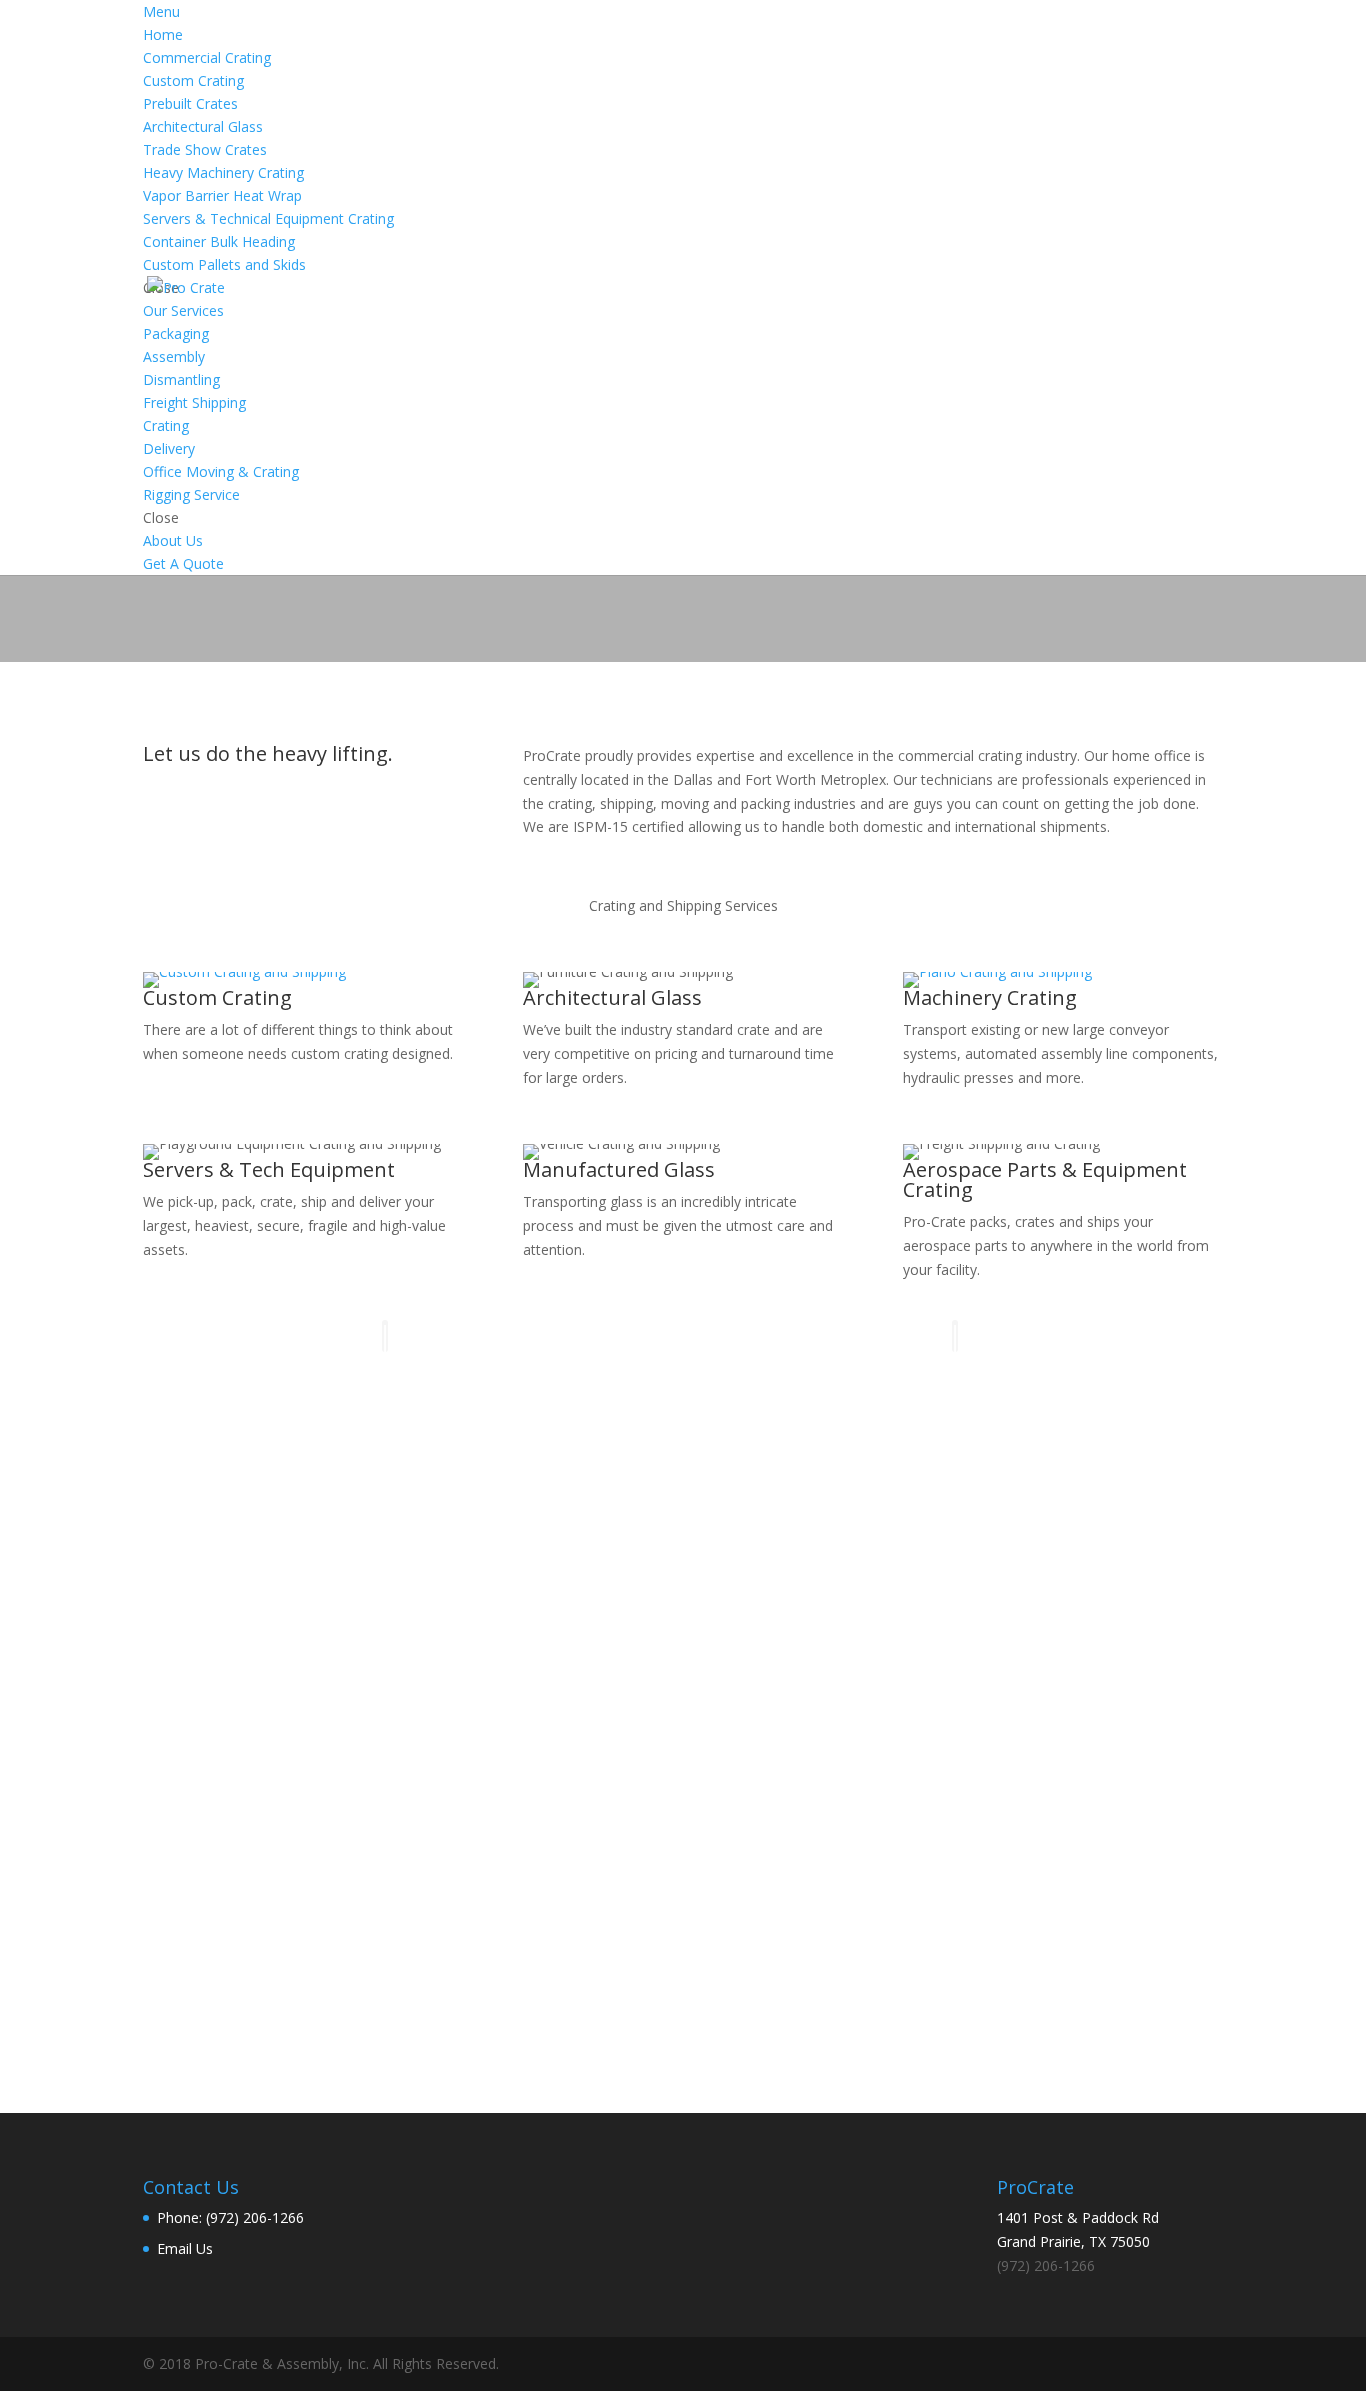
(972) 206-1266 (975, 1885)
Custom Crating (217, 997)
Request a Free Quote (683, 1966)
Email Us (185, 2248)
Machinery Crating (990, 997)
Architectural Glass (612, 997)
